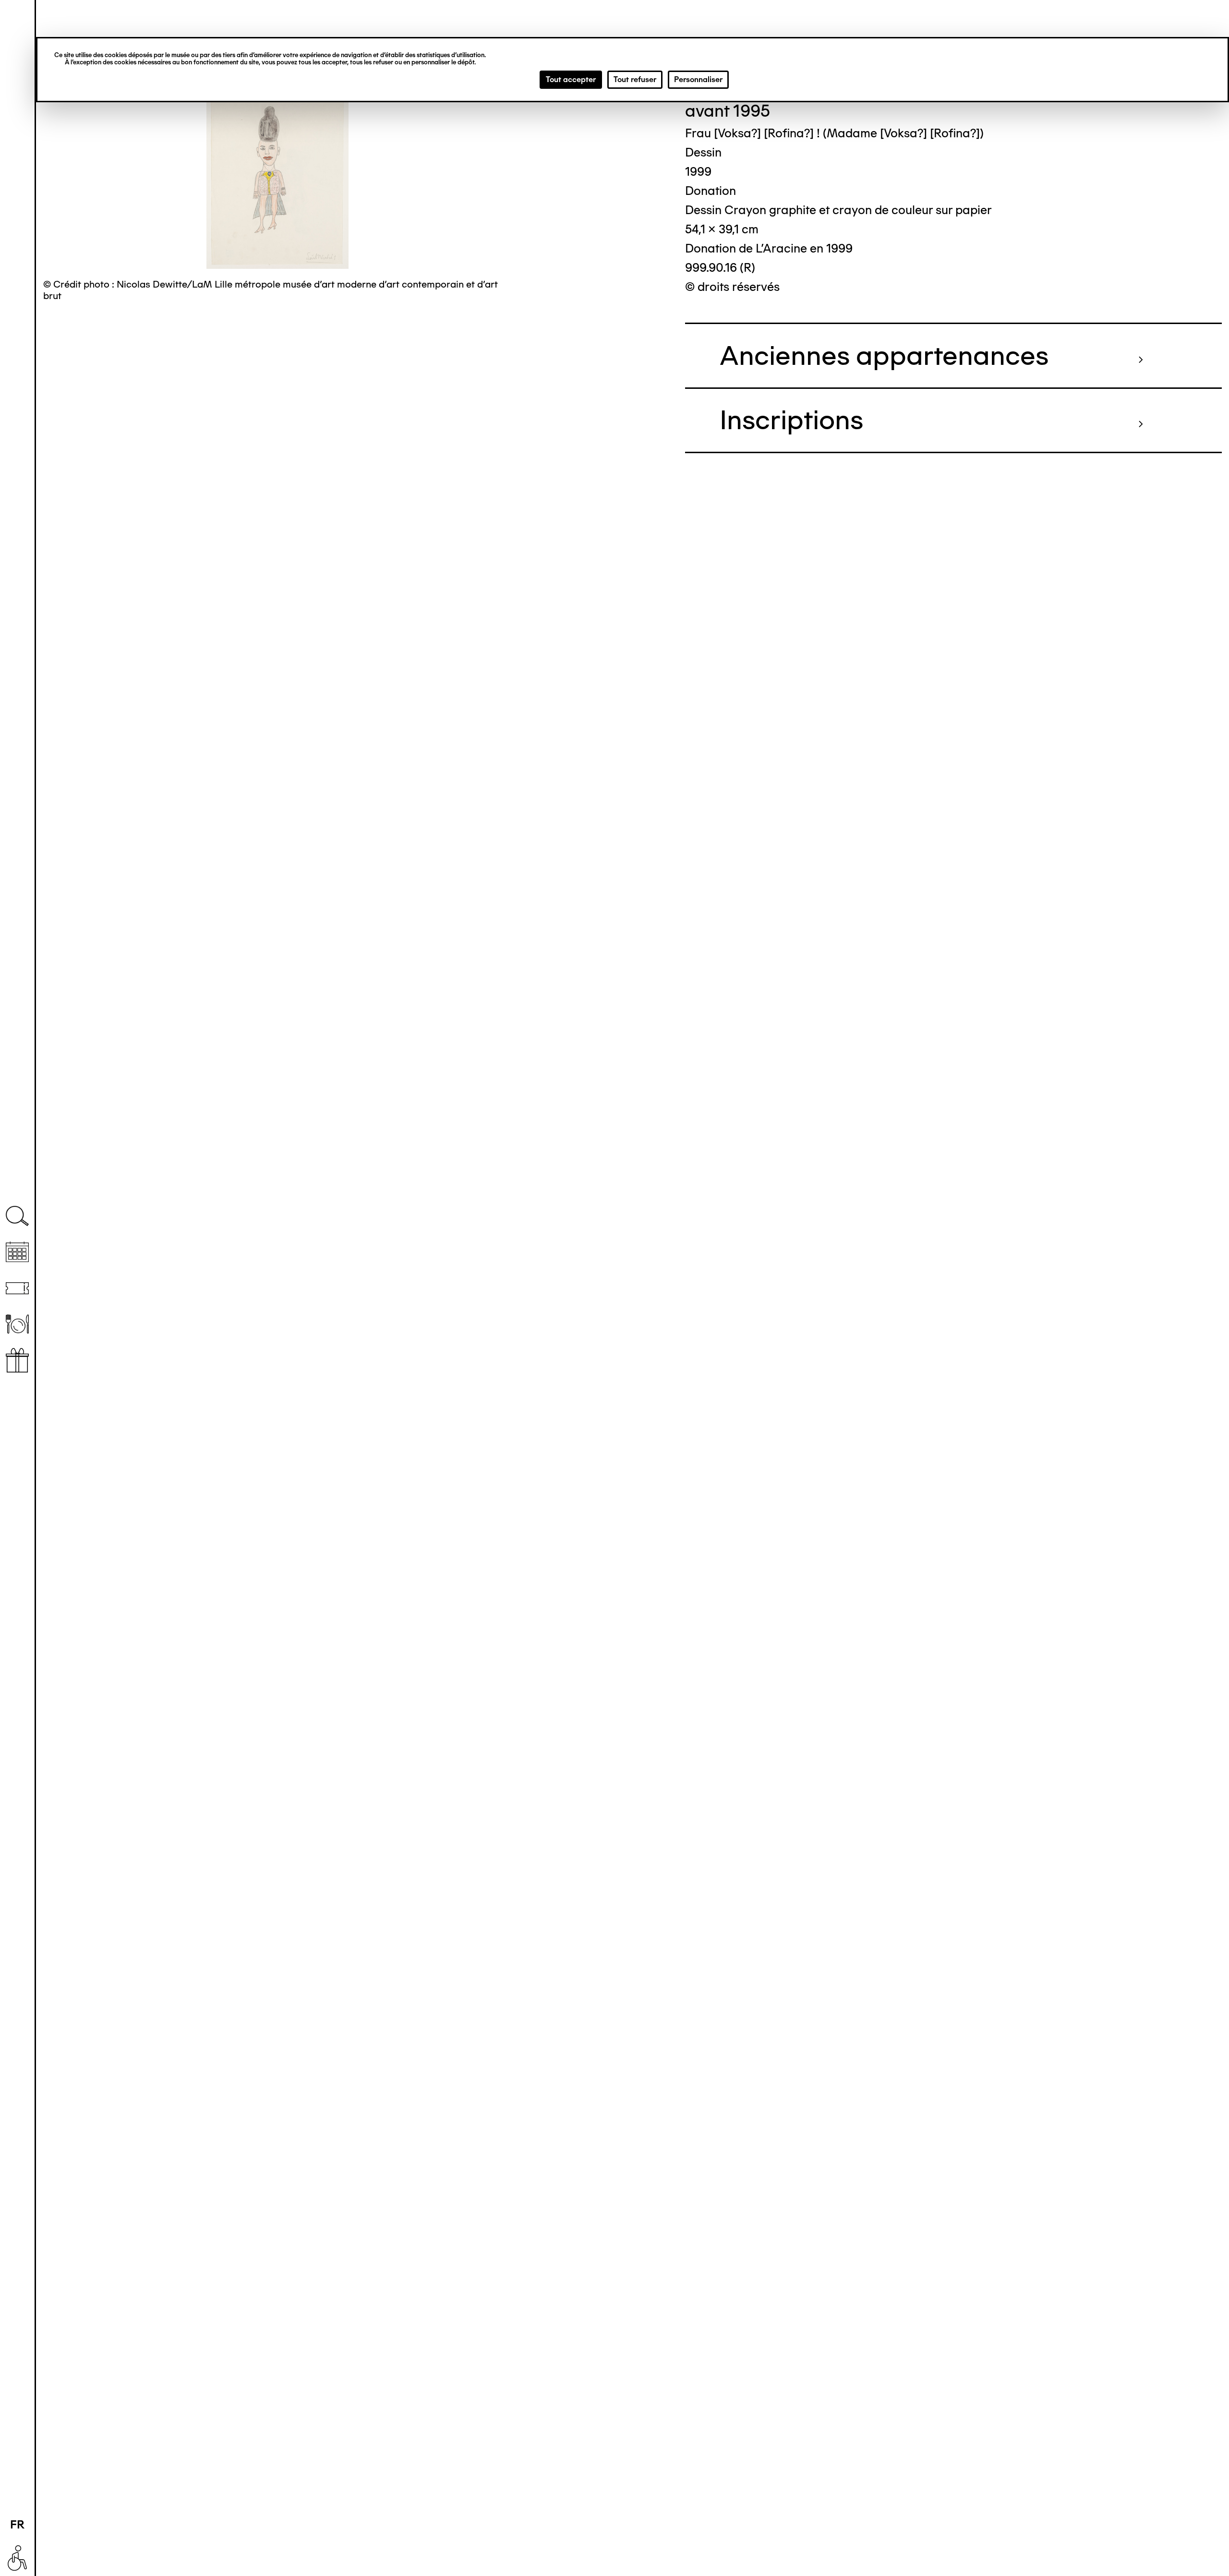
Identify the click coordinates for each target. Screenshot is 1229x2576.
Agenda (17, 1252)
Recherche (17, 1216)
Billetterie (17, 1288)
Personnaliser (698, 79)
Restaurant (17, 1324)
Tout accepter (571, 79)
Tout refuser (635, 79)
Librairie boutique (17, 1360)
